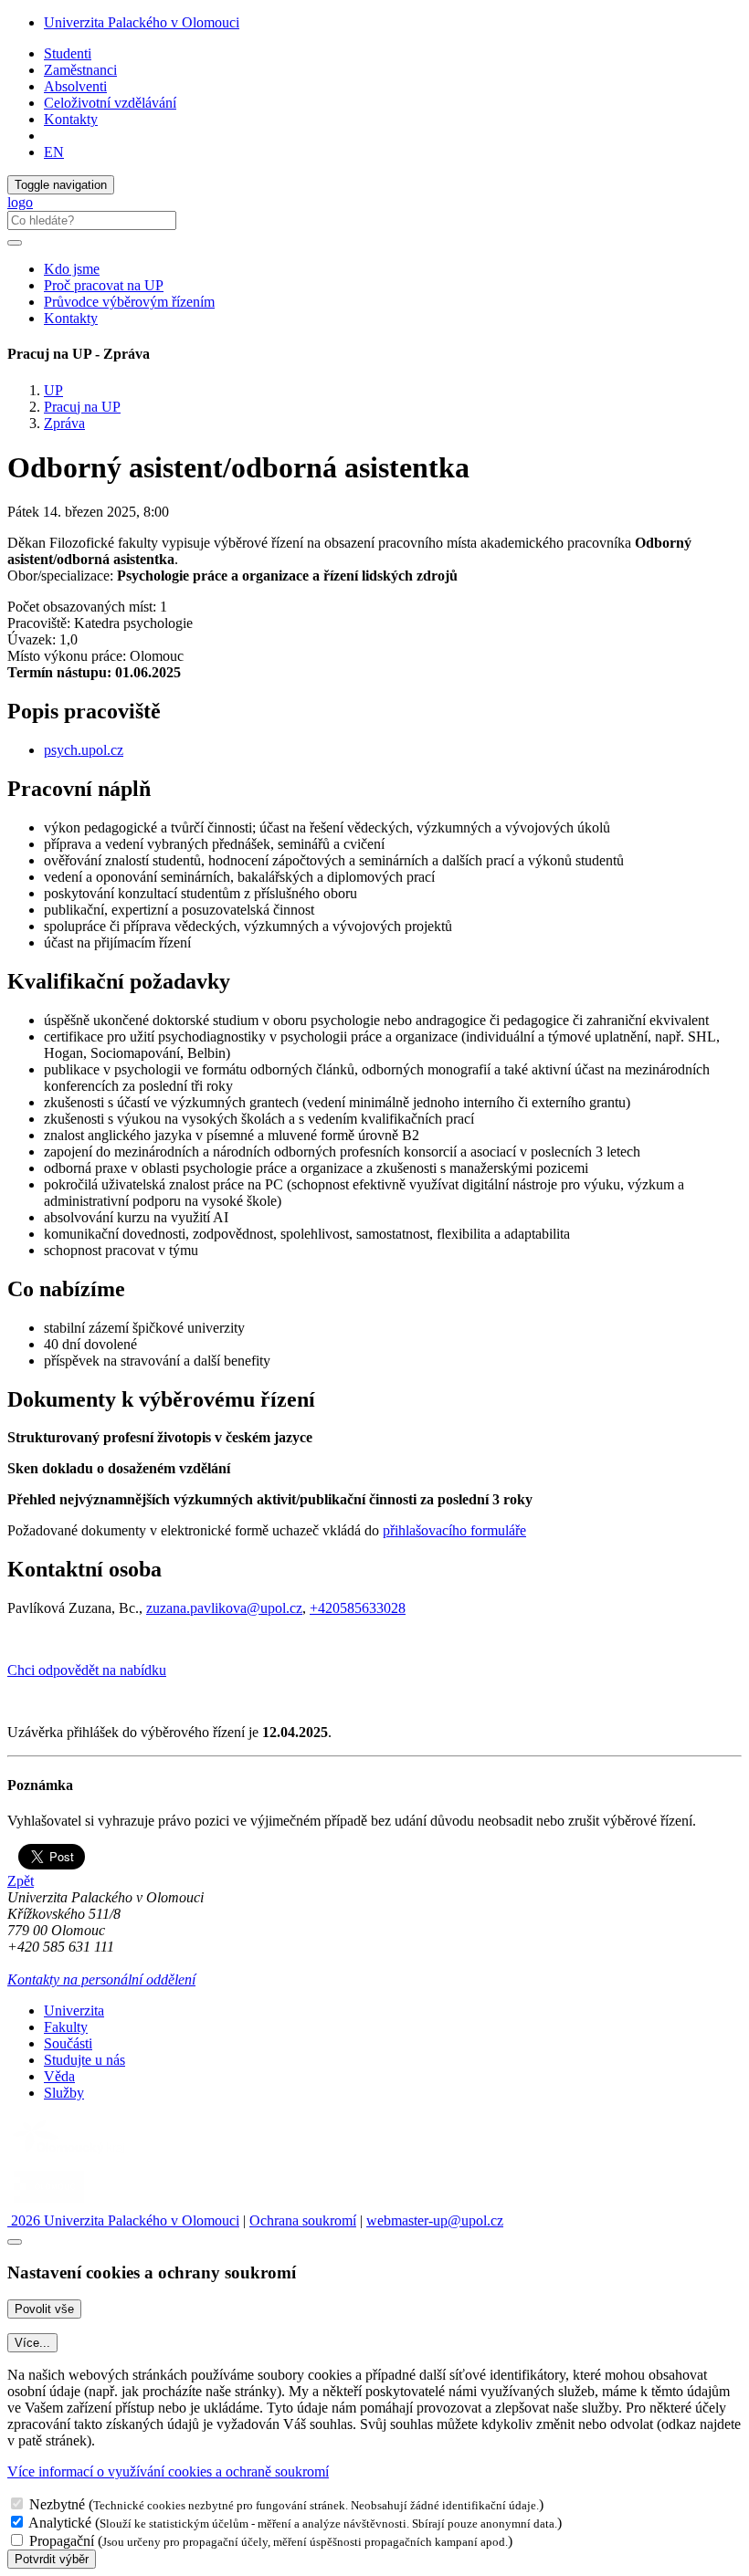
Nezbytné (57, 2504)
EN (54, 152)
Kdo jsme (72, 269)
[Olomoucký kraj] (70, 2156)
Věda (59, 2076)
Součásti (68, 2043)
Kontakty (71, 119)
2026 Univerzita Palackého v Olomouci (123, 2220)
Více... (32, 2343)
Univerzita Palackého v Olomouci (142, 22)
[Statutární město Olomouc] (49, 2204)
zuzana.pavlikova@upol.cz (224, 1608)
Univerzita (74, 2011)
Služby (64, 2093)
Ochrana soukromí (303, 2220)
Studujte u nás (84, 2060)
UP (53, 390)
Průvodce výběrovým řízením (129, 302)
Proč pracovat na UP (104, 285)
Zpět (21, 1881)
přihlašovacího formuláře (454, 1530)
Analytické (60, 2523)
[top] (15, 2242)
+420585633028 (358, 1608)
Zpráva (64, 423)
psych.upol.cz (84, 750)
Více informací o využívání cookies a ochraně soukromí (168, 2471)
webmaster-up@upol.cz (435, 2220)
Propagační (62, 2541)
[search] (15, 243)
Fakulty (66, 2027)
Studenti (68, 53)
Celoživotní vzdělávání (110, 103)
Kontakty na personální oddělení (101, 1979)
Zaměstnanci (80, 70)
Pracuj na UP (82, 407)
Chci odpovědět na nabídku (87, 1670)
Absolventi (75, 86)
